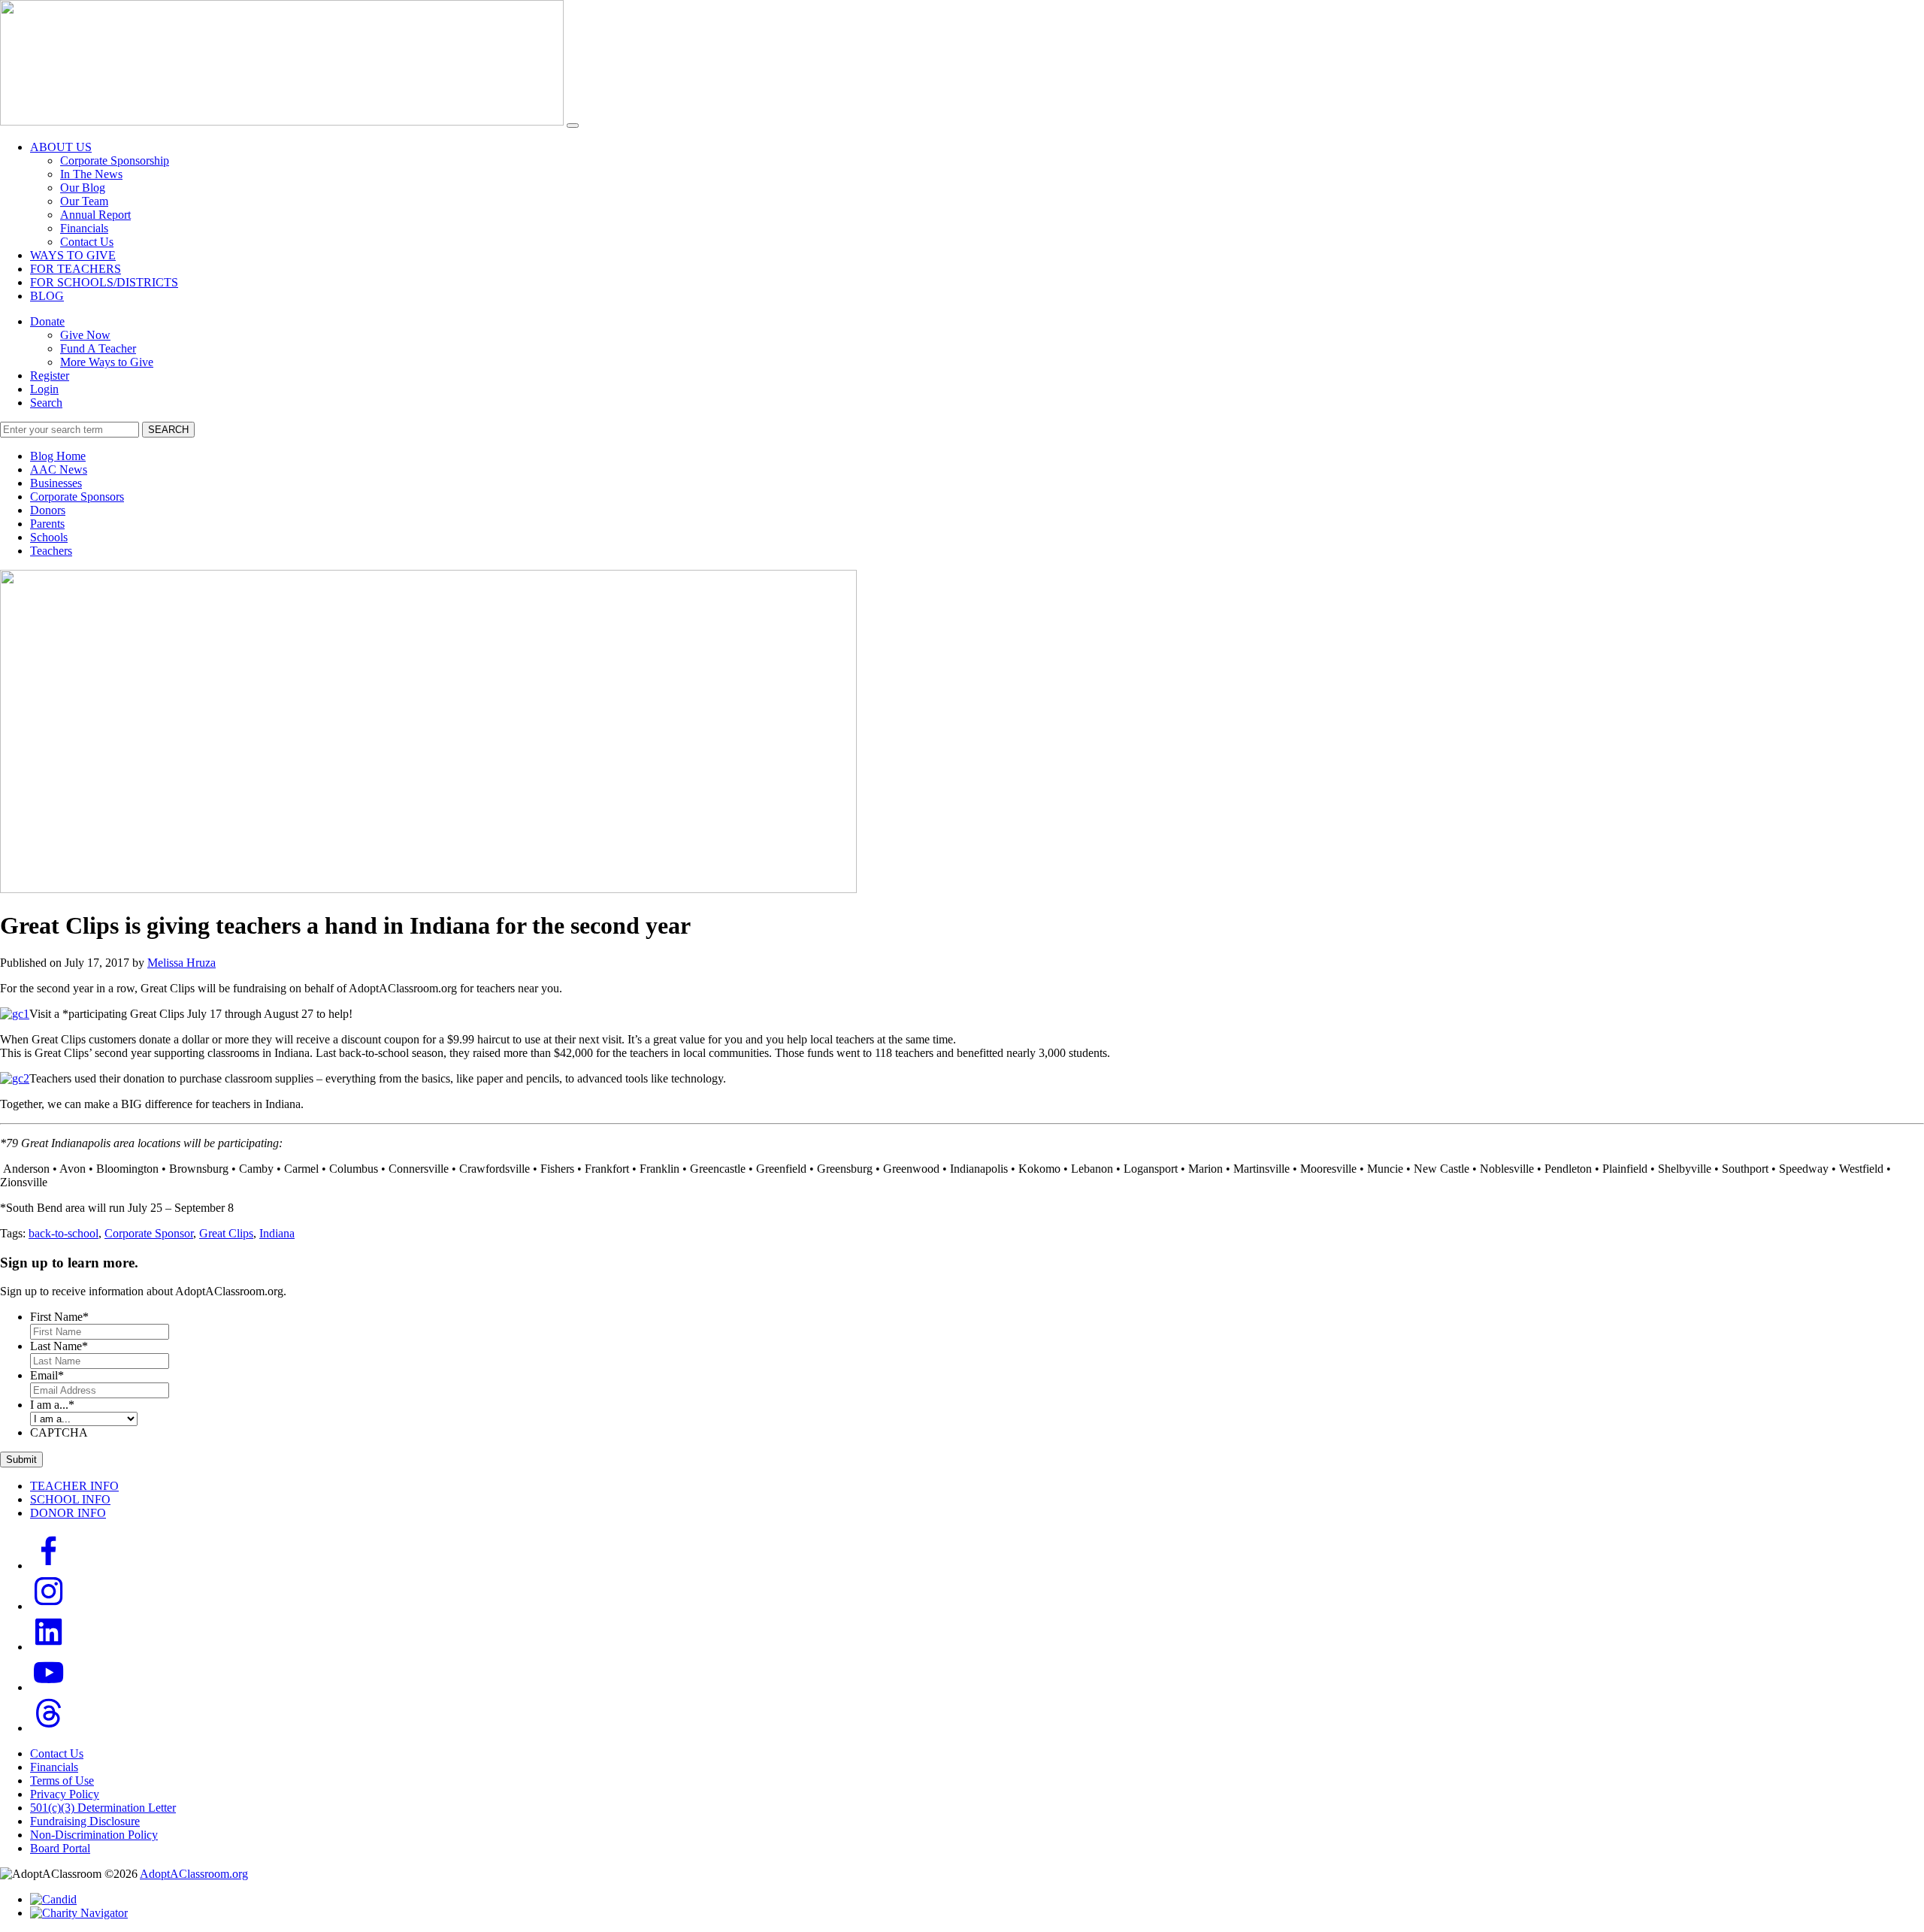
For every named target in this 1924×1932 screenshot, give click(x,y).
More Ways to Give (107, 362)
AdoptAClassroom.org (194, 1874)
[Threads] (49, 1728)
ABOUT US (61, 147)
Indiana (277, 1233)
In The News (91, 174)
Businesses (56, 483)
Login (44, 389)
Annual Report (95, 215)
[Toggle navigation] (573, 126)
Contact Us (87, 242)
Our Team (84, 201)
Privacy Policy (65, 1794)
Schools (49, 537)
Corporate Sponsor (149, 1233)
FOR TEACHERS (76, 269)
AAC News (59, 469)
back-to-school (64, 1233)
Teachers (51, 551)
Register (50, 375)
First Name (59, 1317)
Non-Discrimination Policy (94, 1835)
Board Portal (60, 1848)
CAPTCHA (59, 1432)
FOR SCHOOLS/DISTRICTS (104, 282)
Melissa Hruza (182, 963)
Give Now (85, 335)
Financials (84, 228)
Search (46, 403)
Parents (47, 524)
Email (47, 1375)
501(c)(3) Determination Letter (103, 1808)
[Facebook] (49, 1566)
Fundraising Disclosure (85, 1821)
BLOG (47, 296)
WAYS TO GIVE (73, 255)
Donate (47, 321)
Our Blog (83, 188)
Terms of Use (62, 1781)
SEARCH (168, 430)
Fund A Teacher (98, 348)
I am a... (52, 1405)
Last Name (59, 1346)
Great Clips (226, 1233)
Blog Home (58, 456)
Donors (48, 510)
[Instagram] (49, 1606)
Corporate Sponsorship (115, 160)
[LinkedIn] (49, 1647)
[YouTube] (49, 1687)
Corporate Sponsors (77, 497)
